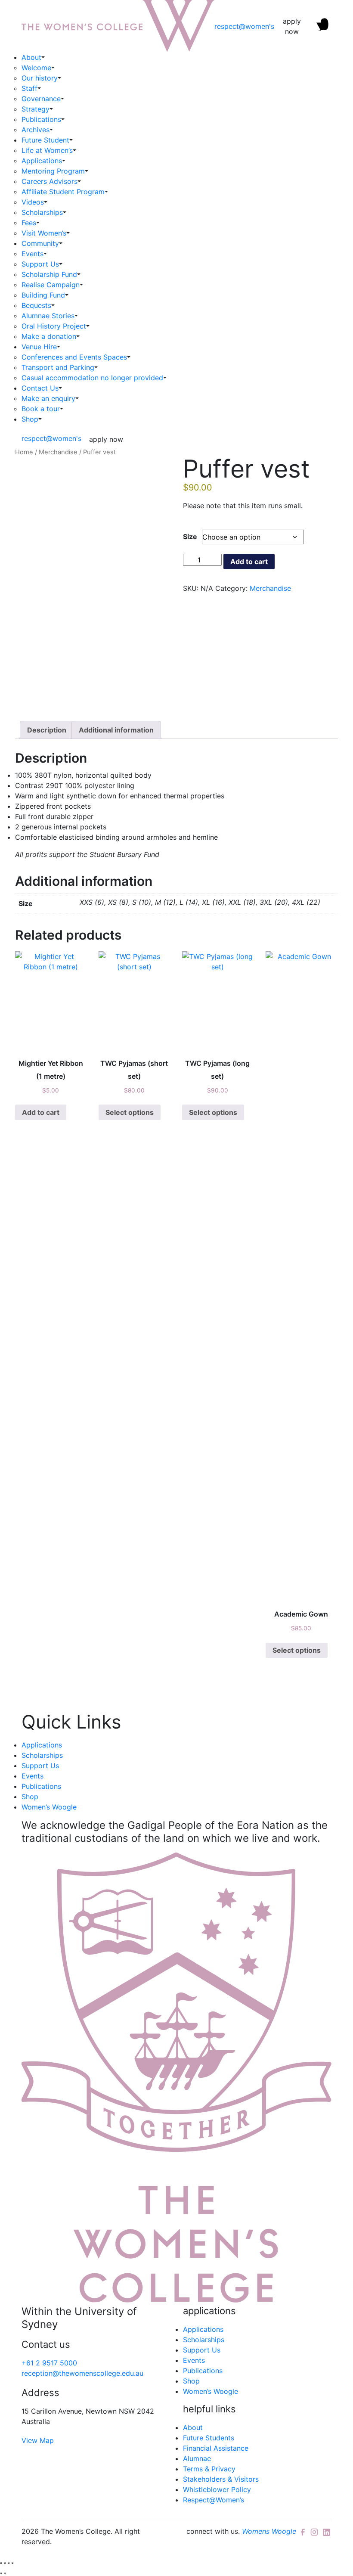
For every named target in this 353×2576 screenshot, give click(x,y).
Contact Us (40, 388)
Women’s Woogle (49, 1807)
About (31, 57)
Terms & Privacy (209, 2469)
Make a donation (49, 336)
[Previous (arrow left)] (1, 2573)
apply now (292, 26)
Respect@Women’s (214, 2500)
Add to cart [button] (41, 1112)
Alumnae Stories (48, 316)
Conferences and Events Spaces (74, 357)
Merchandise (58, 452)
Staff (29, 88)
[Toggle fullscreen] (5, 2563)
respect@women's (244, 26)
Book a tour (41, 409)
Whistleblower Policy (217, 2489)
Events (33, 254)
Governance (41, 99)
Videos (33, 202)
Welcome (36, 68)
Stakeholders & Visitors (221, 2479)
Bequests (36, 305)
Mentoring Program (53, 171)
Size (190, 537)
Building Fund (43, 295)
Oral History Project (54, 326)
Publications (41, 119)
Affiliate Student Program (63, 192)
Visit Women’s (44, 233)
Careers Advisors (50, 181)
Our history (40, 78)
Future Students (209, 2438)
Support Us (40, 264)
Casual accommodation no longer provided (92, 378)
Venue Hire (39, 347)
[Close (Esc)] (12, 2563)
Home (24, 452)
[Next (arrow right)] (5, 2573)
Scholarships (42, 212)
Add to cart (249, 562)
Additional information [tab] (116, 730)
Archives (36, 130)
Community (40, 243)
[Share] (9, 2563)
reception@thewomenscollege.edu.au (82, 2373)
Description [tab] (47, 730)
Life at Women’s (47, 150)
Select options (130, 1112)
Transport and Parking (58, 367)
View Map (38, 2440)
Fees (29, 223)
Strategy (36, 109)
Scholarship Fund (49, 274)
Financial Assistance (216, 2448)
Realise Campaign (51, 285)
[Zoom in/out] (1, 2563)
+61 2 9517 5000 (49, 2363)
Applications (42, 161)
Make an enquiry (48, 398)
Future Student (45, 140)
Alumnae (197, 2458)
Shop (30, 419)
